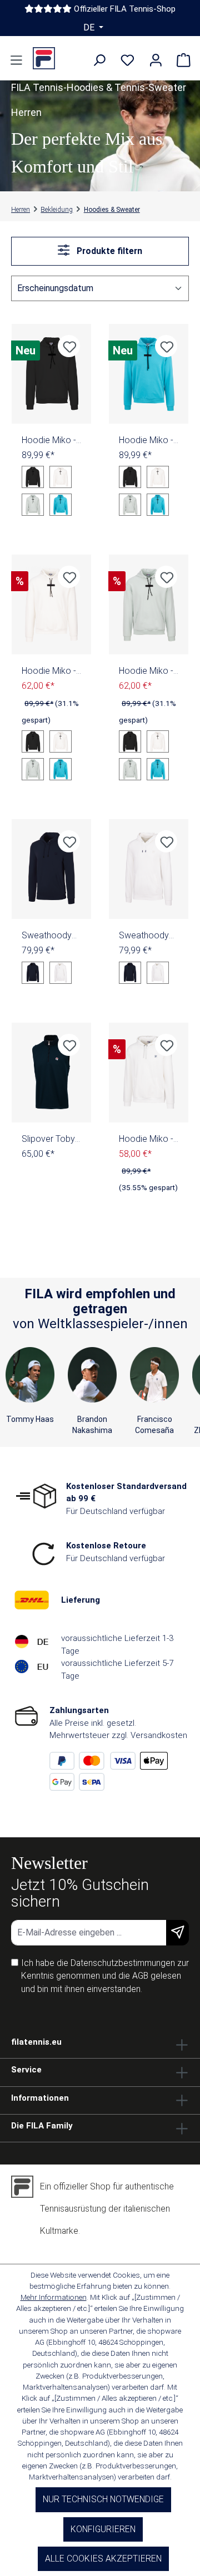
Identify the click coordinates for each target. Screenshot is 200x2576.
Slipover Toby (51, 1139)
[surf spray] (33, 505)
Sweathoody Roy (47, 936)
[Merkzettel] (127, 61)
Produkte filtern (108, 251)
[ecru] (61, 477)
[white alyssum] (61, 973)
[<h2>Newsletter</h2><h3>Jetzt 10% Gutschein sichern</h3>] (177, 1933)
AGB (140, 1976)
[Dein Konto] (156, 61)
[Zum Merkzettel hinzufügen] (69, 346)
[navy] (33, 973)
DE (90, 27)
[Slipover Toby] (51, 1073)
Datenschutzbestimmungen (123, 1963)
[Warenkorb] (184, 61)
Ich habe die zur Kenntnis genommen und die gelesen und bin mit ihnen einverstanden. (105, 1976)
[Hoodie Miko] (51, 374)
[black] (33, 477)
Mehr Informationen (54, 2297)
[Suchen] (99, 61)
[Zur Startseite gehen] (44, 58)
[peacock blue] (61, 505)
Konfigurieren (103, 2529)
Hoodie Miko (49, 440)
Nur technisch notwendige (103, 2499)
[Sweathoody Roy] (51, 869)
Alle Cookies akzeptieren (103, 2559)
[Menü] (16, 61)
